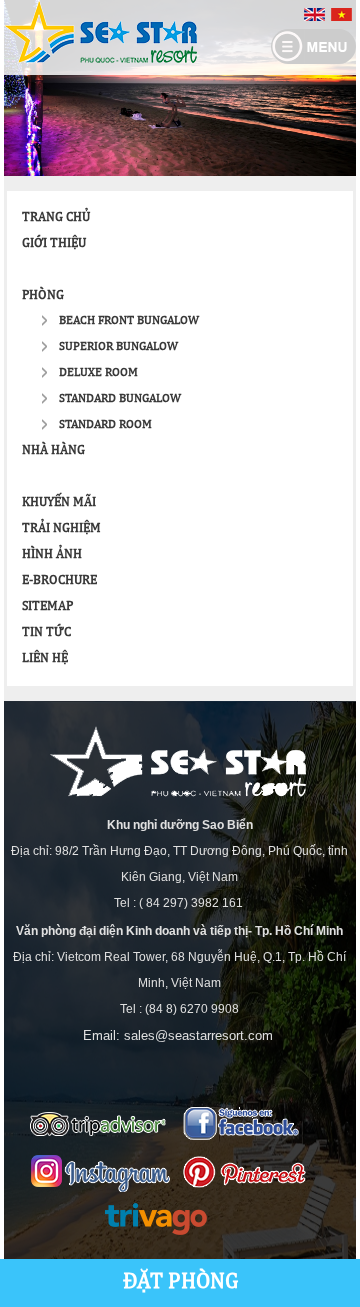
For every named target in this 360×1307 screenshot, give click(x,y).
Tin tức (46, 632)
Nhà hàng (53, 450)
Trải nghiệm (61, 528)
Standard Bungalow (120, 399)
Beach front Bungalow (129, 321)
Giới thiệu (54, 243)
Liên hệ (45, 658)
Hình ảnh (52, 554)
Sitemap (47, 606)
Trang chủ (56, 217)
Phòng (43, 295)
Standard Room (105, 425)
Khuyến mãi (59, 502)
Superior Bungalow (118, 347)
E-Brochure (59, 580)
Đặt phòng (180, 1282)
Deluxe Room (98, 373)
